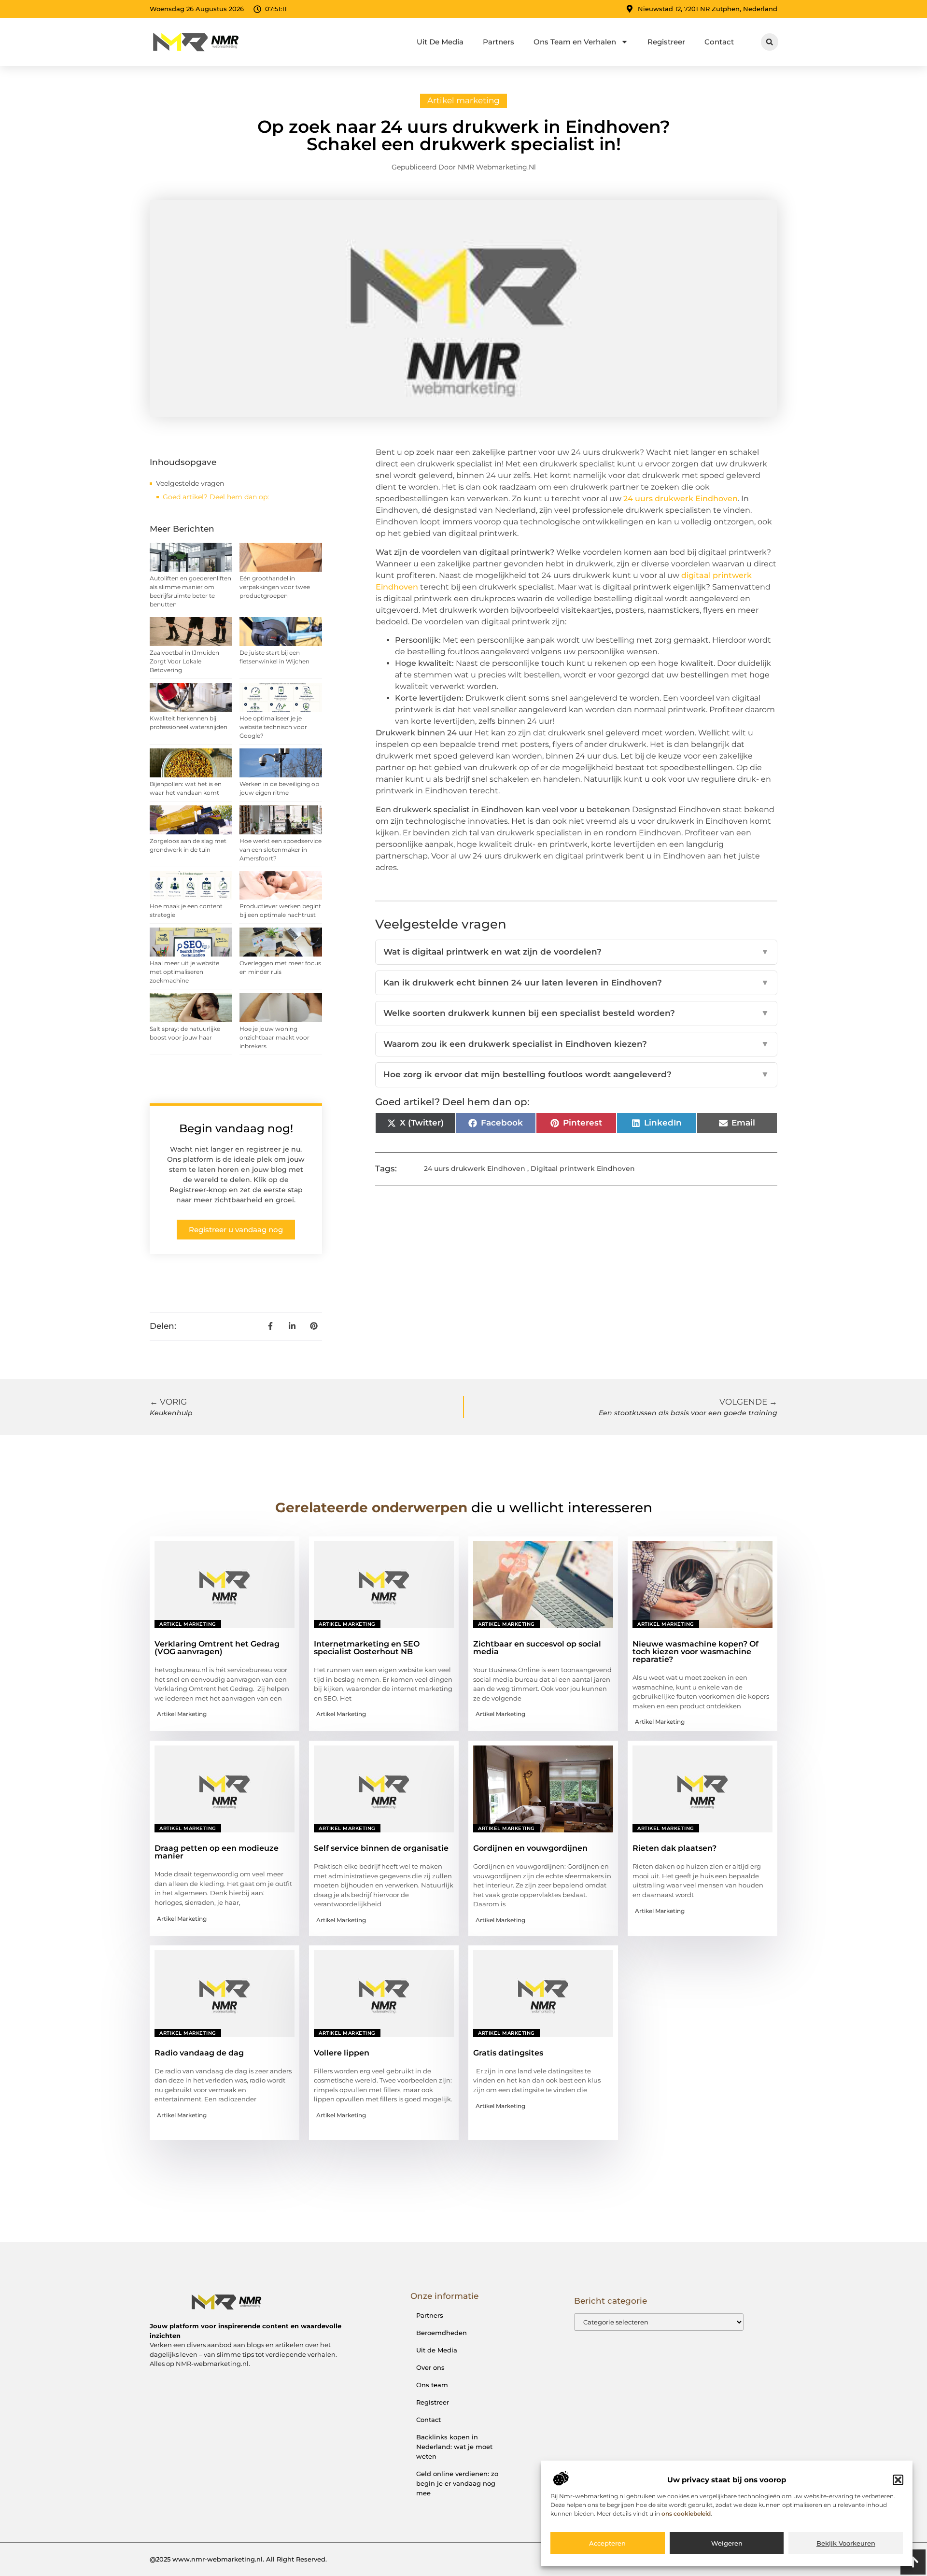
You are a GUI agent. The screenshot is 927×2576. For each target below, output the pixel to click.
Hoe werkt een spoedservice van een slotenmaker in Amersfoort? (281, 850)
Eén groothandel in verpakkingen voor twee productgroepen (275, 587)
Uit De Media (440, 42)
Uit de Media (437, 2350)
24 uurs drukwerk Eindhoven (475, 1168)
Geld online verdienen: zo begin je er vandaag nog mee (457, 2483)
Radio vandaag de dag (199, 2053)
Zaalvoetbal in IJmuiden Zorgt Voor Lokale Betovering (184, 661)
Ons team (432, 2385)
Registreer (666, 42)
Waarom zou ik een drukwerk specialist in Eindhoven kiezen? (576, 1044)
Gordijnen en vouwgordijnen (530, 1848)
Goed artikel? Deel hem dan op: (216, 497)
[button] (898, 2480)
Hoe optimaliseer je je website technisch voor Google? (273, 727)
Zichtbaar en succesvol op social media (537, 1648)
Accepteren (607, 2544)
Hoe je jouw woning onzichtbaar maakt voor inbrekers (274, 1037)
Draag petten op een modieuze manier (217, 1852)
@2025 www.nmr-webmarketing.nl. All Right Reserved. (238, 2559)
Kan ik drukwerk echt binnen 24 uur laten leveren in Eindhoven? (576, 983)
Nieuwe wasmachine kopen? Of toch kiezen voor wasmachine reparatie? (695, 1652)
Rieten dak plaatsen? (674, 1848)
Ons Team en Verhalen (575, 42)
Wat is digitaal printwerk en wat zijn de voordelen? (576, 952)
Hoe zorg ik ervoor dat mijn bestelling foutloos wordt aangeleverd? (576, 1074)
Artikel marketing (463, 100)
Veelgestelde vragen (190, 483)
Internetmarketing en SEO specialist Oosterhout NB (367, 1648)
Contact (719, 42)
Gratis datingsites (508, 2053)
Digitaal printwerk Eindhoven (583, 1168)
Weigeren (727, 2544)
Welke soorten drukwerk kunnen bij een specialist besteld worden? (576, 1013)
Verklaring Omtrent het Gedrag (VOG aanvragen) (217, 1648)
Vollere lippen (342, 2053)
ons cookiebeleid (686, 2514)
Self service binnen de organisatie (381, 1848)
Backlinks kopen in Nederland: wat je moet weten (454, 2447)
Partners (499, 42)
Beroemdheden (442, 2333)
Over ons (430, 2367)
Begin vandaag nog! (236, 1128)
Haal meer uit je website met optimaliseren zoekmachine (184, 972)
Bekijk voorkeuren (846, 2544)
